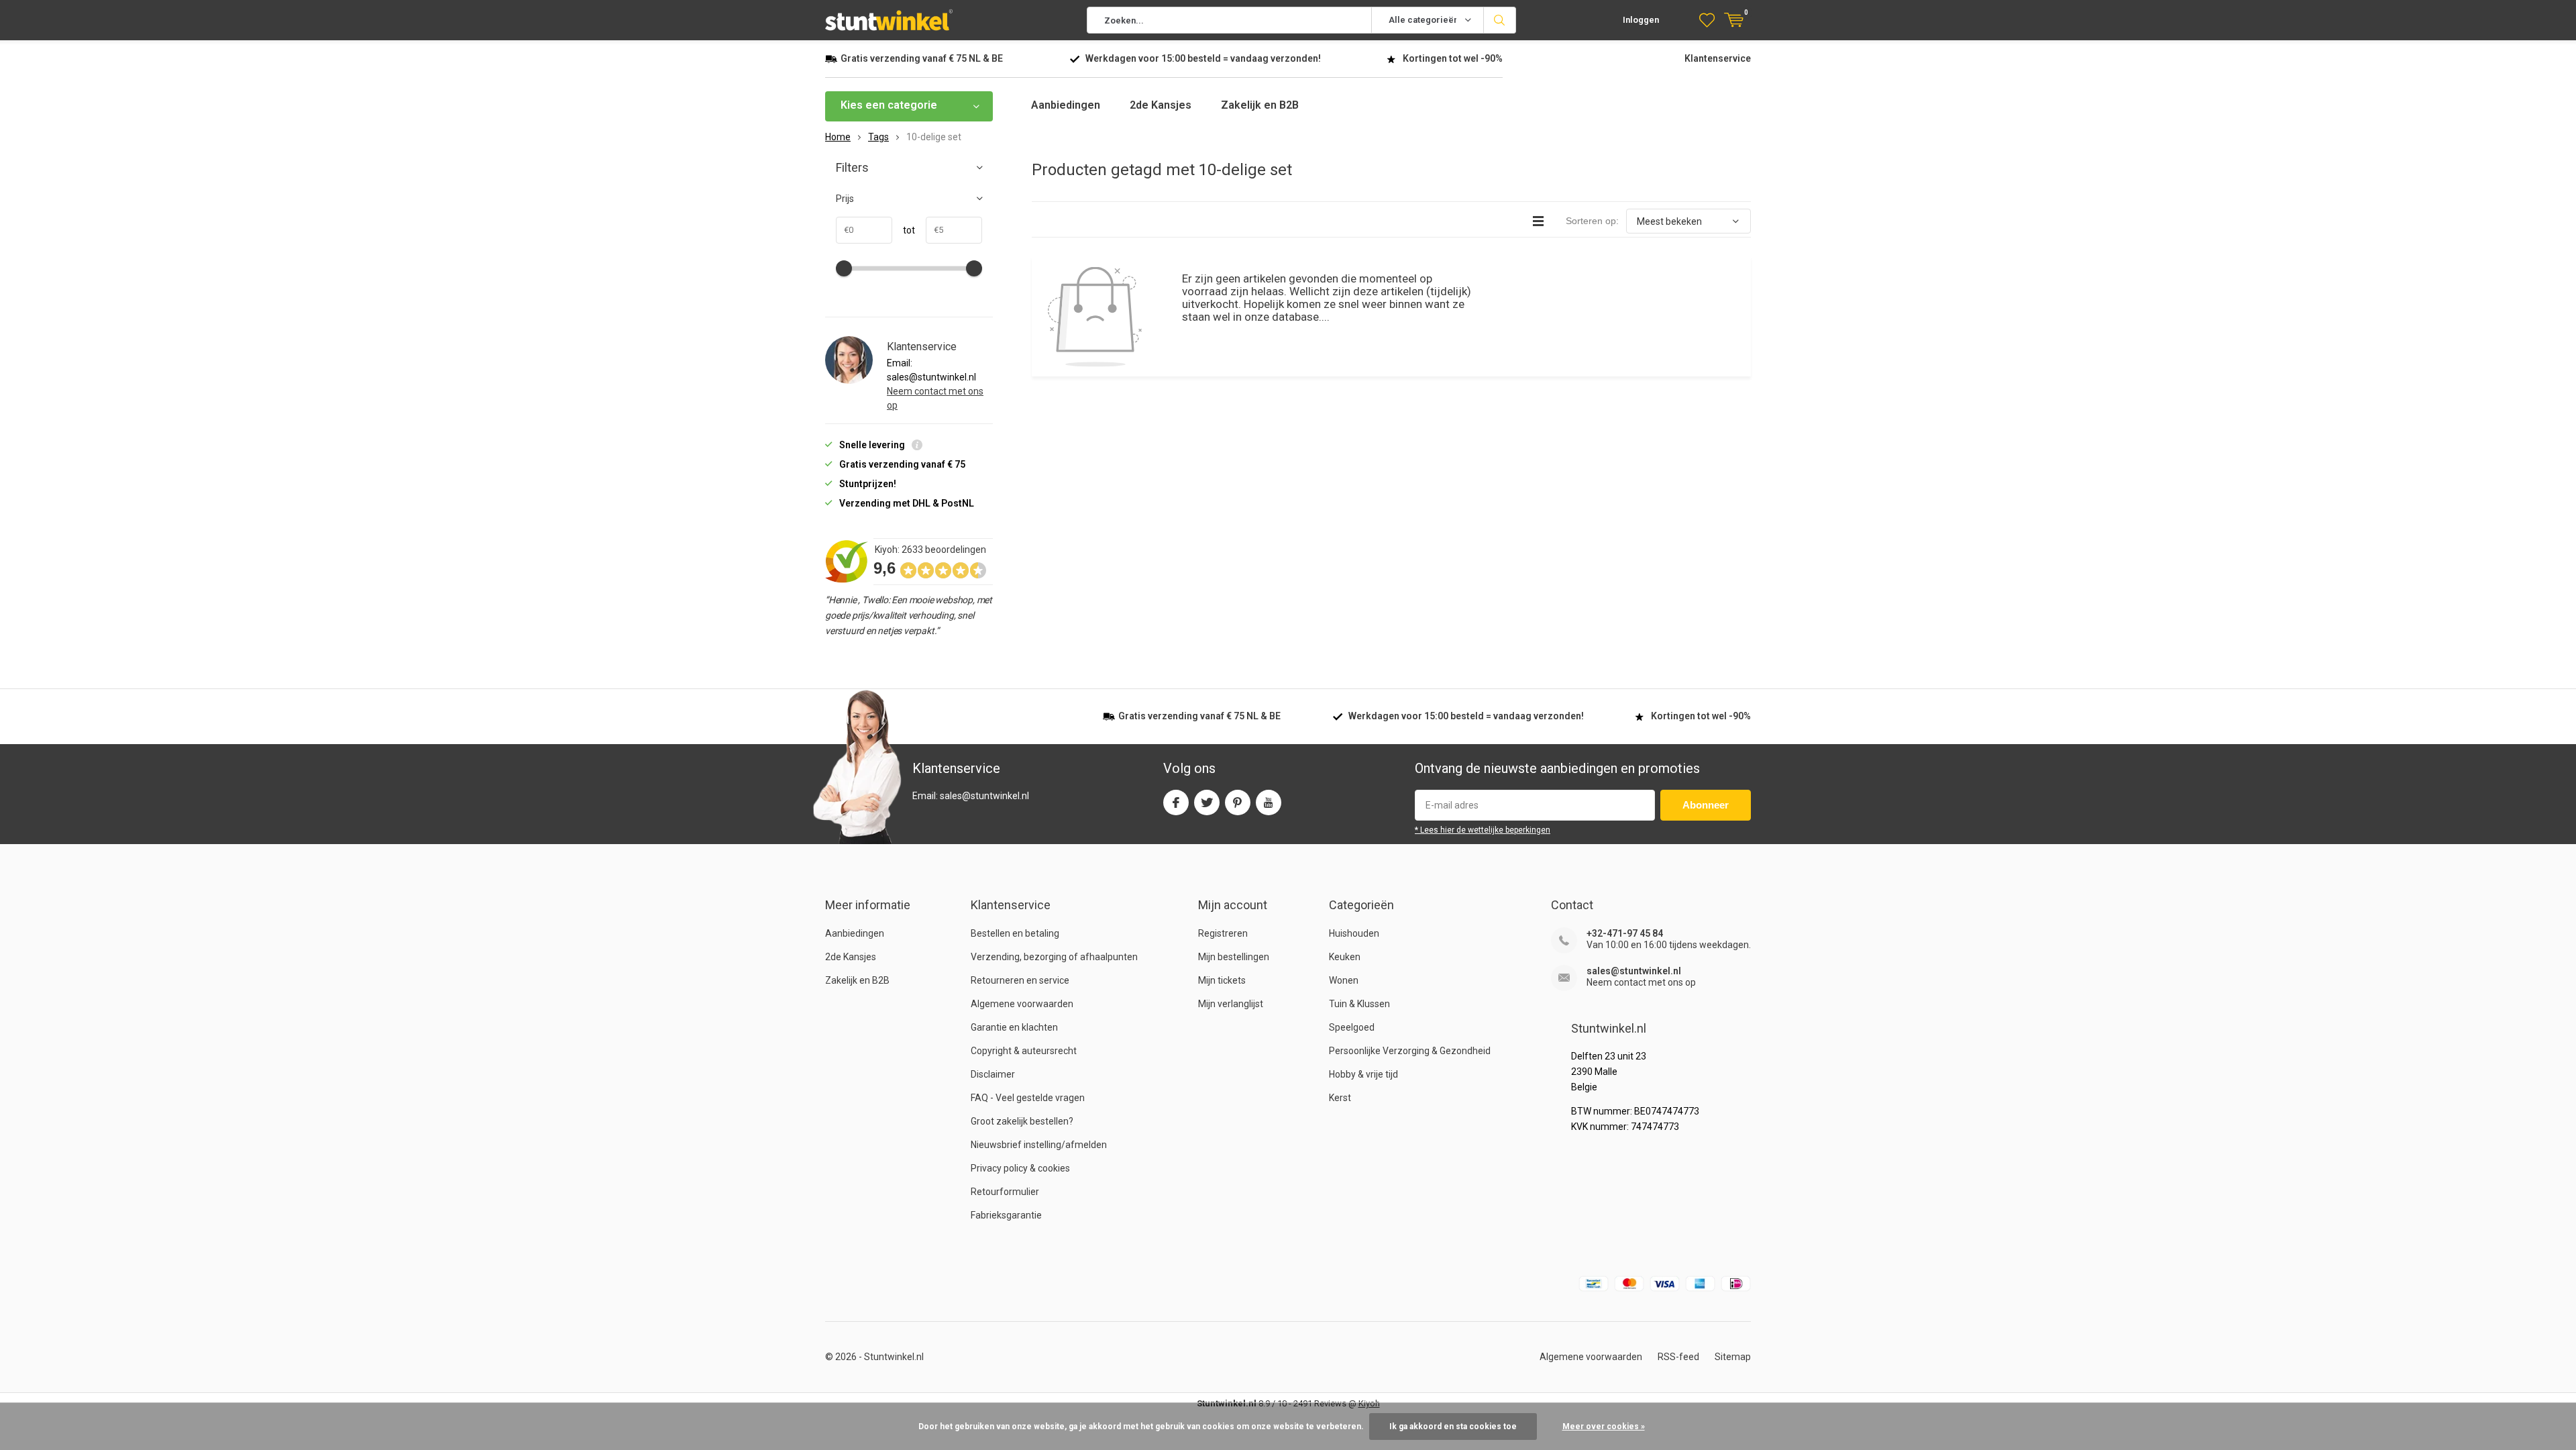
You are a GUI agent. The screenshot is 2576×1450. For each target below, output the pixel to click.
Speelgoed (1352, 1027)
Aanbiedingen (1066, 105)
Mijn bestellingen (1234, 957)
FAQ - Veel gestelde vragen (1028, 1098)
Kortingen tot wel (1453, 58)
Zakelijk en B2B (1260, 105)
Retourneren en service (1020, 980)
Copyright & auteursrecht (1024, 1051)
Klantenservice (1718, 58)
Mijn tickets (1222, 980)
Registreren (1223, 933)
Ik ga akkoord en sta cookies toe (1453, 1427)
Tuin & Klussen (1359, 1004)
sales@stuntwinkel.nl (1634, 971)
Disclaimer (993, 1074)
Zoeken (1500, 20)
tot (904, 230)
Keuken (1345, 957)
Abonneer (1706, 805)
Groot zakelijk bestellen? (1022, 1121)
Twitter (1207, 802)
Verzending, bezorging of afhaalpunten (1054, 957)
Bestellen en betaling (1015, 933)
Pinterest (1238, 802)
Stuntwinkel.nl (894, 1357)
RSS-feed (1678, 1357)
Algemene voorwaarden (1022, 1004)
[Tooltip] (917, 447)
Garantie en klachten (1014, 1027)
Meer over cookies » (1604, 1427)
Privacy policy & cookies (1020, 1168)
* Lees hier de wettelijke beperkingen (1483, 830)
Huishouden (1354, 933)
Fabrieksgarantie (1006, 1215)
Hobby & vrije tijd (1363, 1074)
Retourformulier (1005, 1192)
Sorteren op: (1592, 221)
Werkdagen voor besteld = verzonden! (1203, 58)
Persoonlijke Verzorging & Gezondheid (1410, 1051)
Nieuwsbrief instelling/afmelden (1039, 1145)
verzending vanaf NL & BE (922, 58)
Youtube (1269, 802)
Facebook (1176, 802)
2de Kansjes (1161, 105)
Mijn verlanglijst (1231, 1004)
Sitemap (1733, 1357)
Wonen (1344, 980)
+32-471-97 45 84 (1625, 933)
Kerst (1340, 1098)
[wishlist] (1707, 20)
